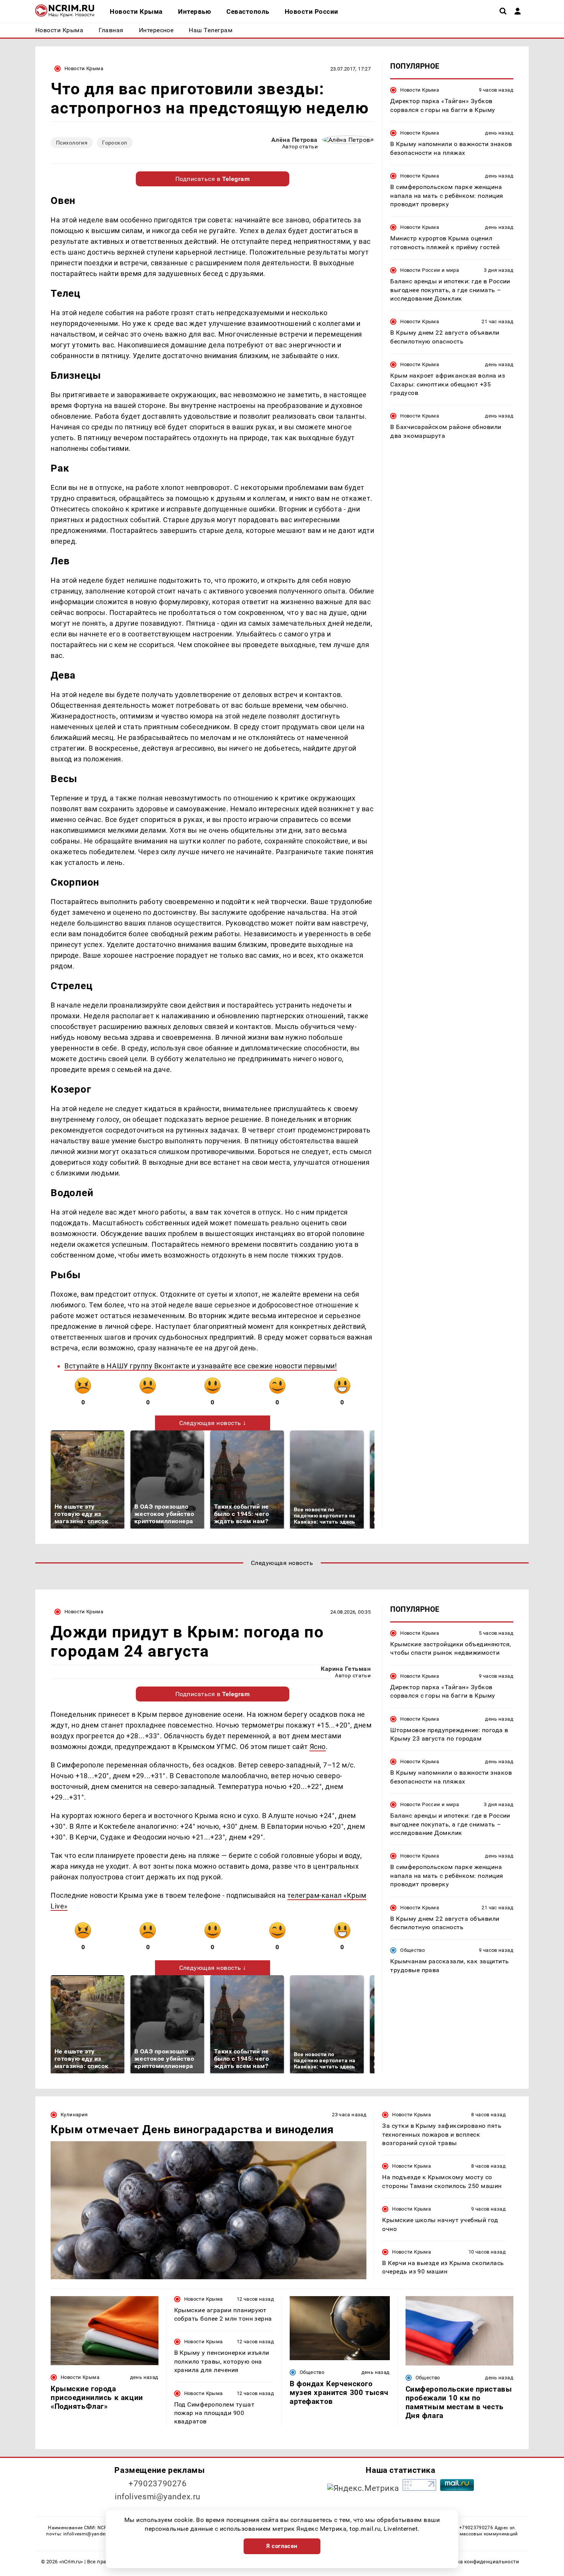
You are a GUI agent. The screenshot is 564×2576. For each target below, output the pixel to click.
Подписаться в (213, 179)
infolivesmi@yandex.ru (158, 2497)
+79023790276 (158, 2484)
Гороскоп (115, 143)
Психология (72, 143)
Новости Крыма (84, 68)
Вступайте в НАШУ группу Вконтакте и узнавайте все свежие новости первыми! (201, 1366)
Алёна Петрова (294, 140)
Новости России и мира (430, 270)
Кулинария (74, 2115)
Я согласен (282, 2546)
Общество (412, 1950)
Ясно (318, 1747)
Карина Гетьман (346, 1669)
